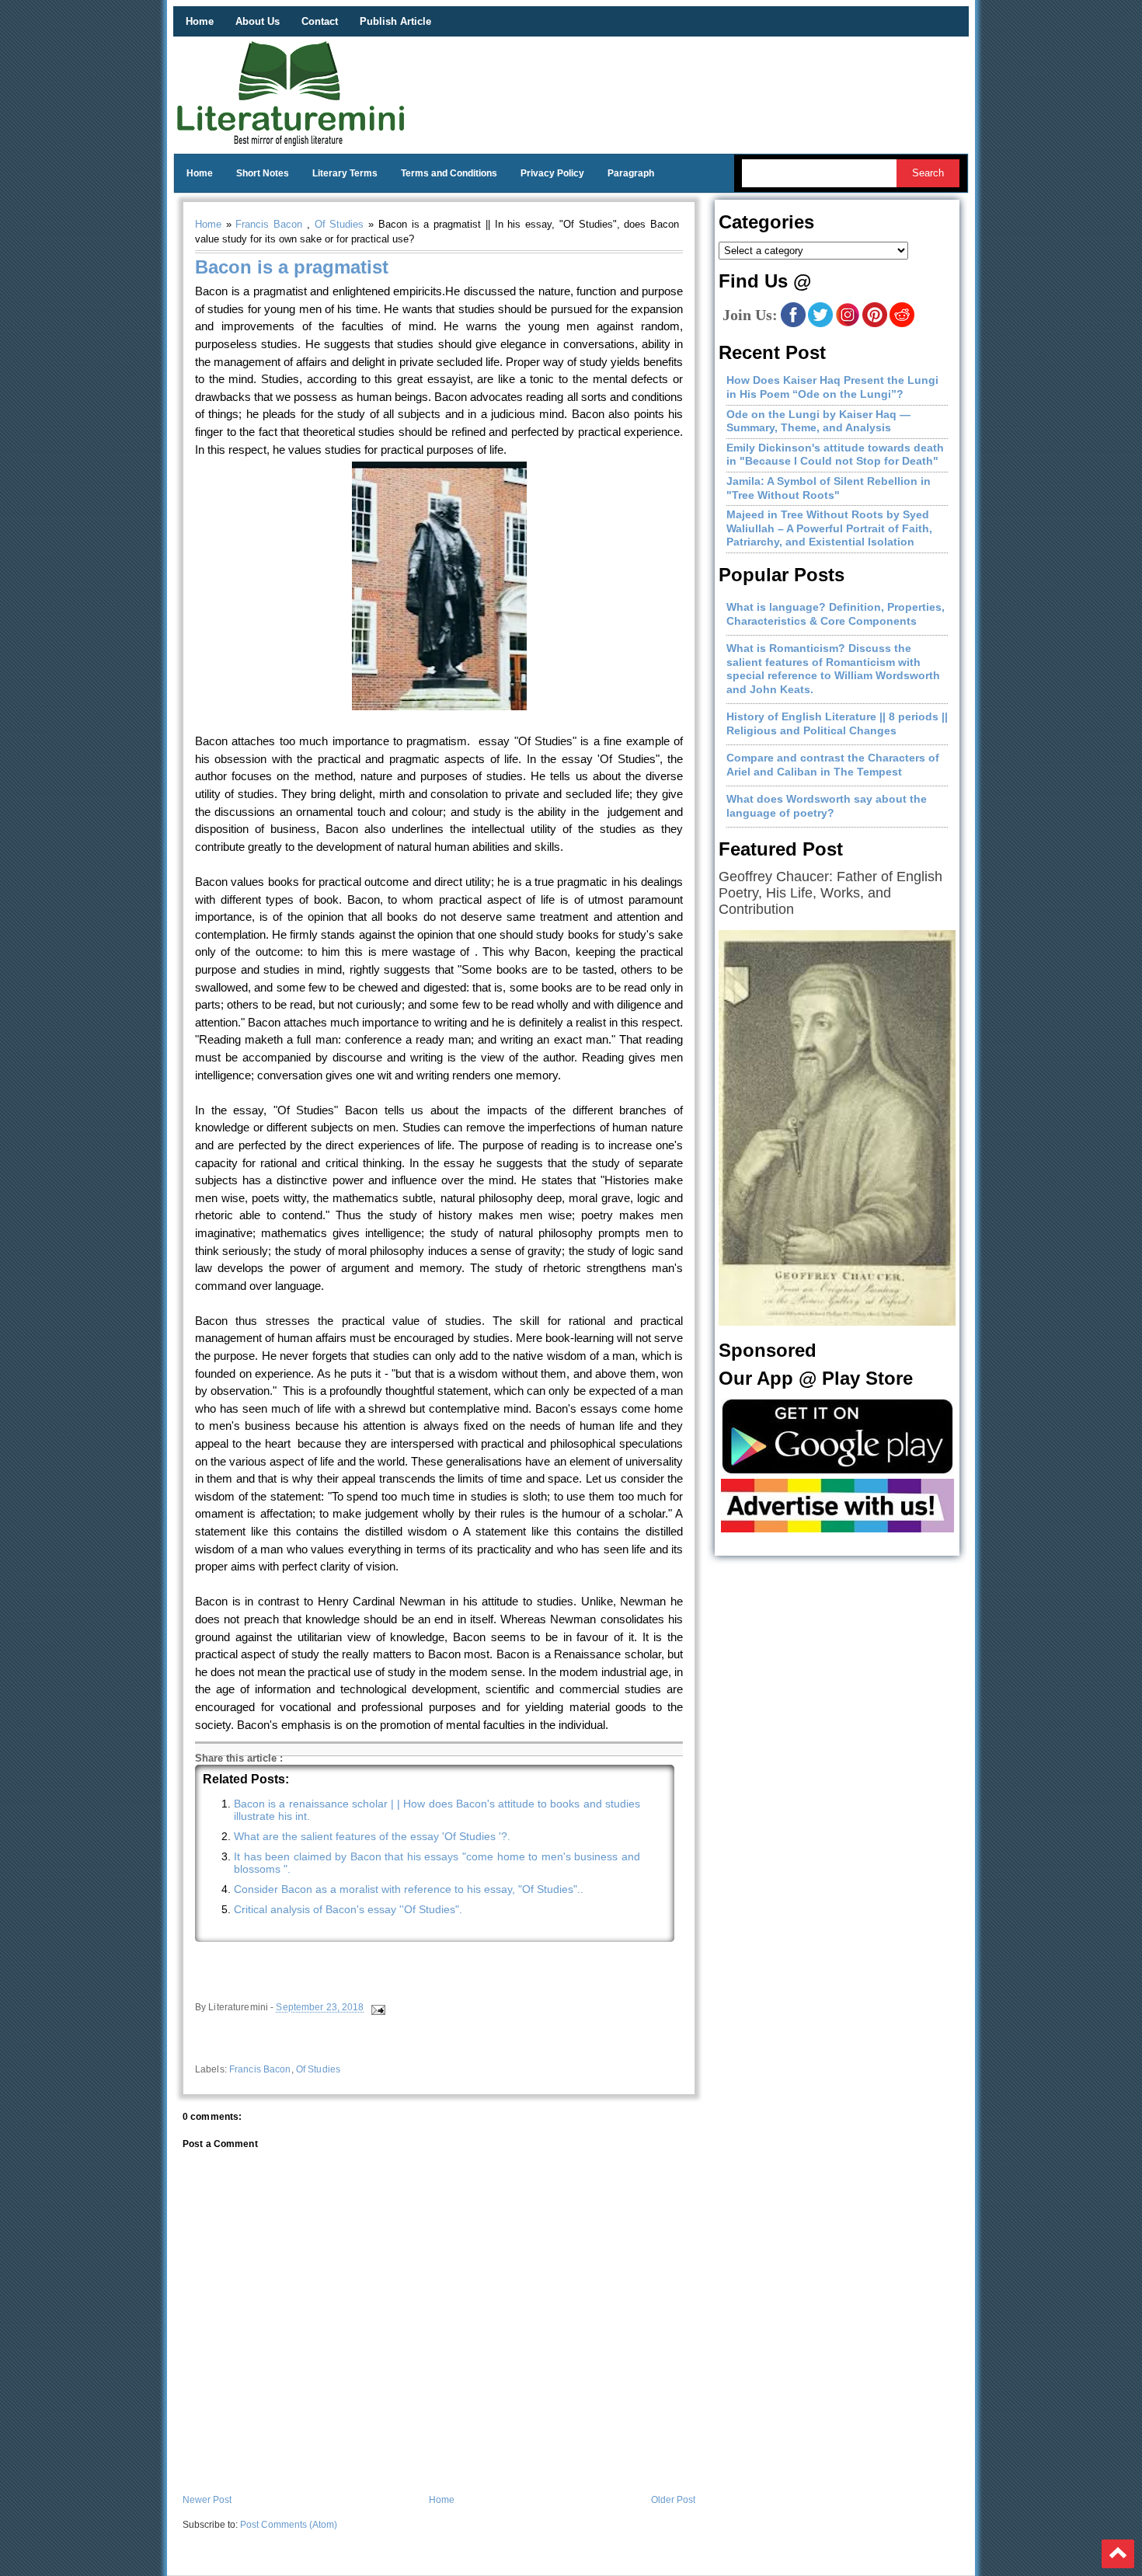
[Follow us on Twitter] (820, 324)
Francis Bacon (269, 224)
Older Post (673, 2500)
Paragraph (631, 173)
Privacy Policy (552, 173)
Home (200, 21)
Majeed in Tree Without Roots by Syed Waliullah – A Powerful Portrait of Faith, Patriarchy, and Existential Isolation (829, 528)
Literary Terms (345, 173)
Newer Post (207, 2500)
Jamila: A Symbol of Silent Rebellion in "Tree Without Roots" (829, 488)
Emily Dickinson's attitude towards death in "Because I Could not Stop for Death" (835, 455)
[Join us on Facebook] (793, 324)
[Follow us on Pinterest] (875, 324)
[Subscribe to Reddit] (902, 324)
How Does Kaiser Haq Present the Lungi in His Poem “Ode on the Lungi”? (832, 387)
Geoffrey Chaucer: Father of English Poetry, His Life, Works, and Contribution (830, 893)
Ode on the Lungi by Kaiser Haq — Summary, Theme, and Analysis (818, 421)
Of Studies (339, 224)
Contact (320, 21)
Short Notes (263, 173)
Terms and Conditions (449, 173)
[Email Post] (377, 2008)
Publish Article (395, 21)
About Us (258, 21)
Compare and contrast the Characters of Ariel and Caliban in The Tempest (833, 765)
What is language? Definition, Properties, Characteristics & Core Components (836, 614)
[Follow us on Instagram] (848, 324)
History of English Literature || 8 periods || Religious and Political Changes (837, 723)
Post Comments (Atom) (289, 2525)
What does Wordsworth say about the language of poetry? (827, 806)
